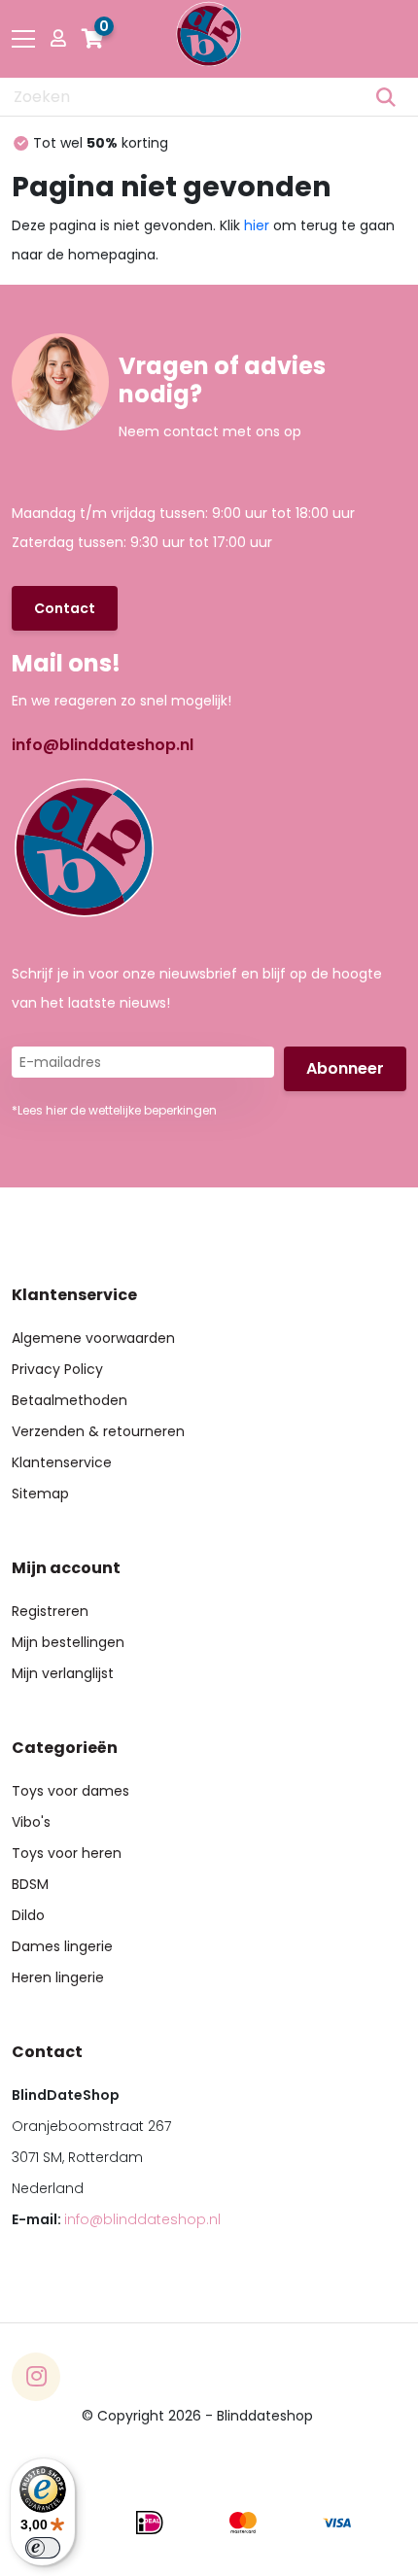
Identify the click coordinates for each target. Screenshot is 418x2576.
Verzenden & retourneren (98, 1431)
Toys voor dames (70, 1791)
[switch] (43, 2548)
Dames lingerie (62, 1946)
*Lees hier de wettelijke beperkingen (114, 1110)
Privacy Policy (57, 1369)
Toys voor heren (67, 1853)
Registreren (50, 1611)
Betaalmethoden (70, 1400)
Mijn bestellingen (68, 1642)
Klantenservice (62, 1462)
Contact (65, 608)
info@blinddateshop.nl (103, 745)
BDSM (30, 1884)
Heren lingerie (58, 1977)
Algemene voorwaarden (93, 1338)
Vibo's (31, 1822)
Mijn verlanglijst (63, 1673)
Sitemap (40, 1494)
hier (257, 225)
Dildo (28, 1915)
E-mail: (116, 2219)
